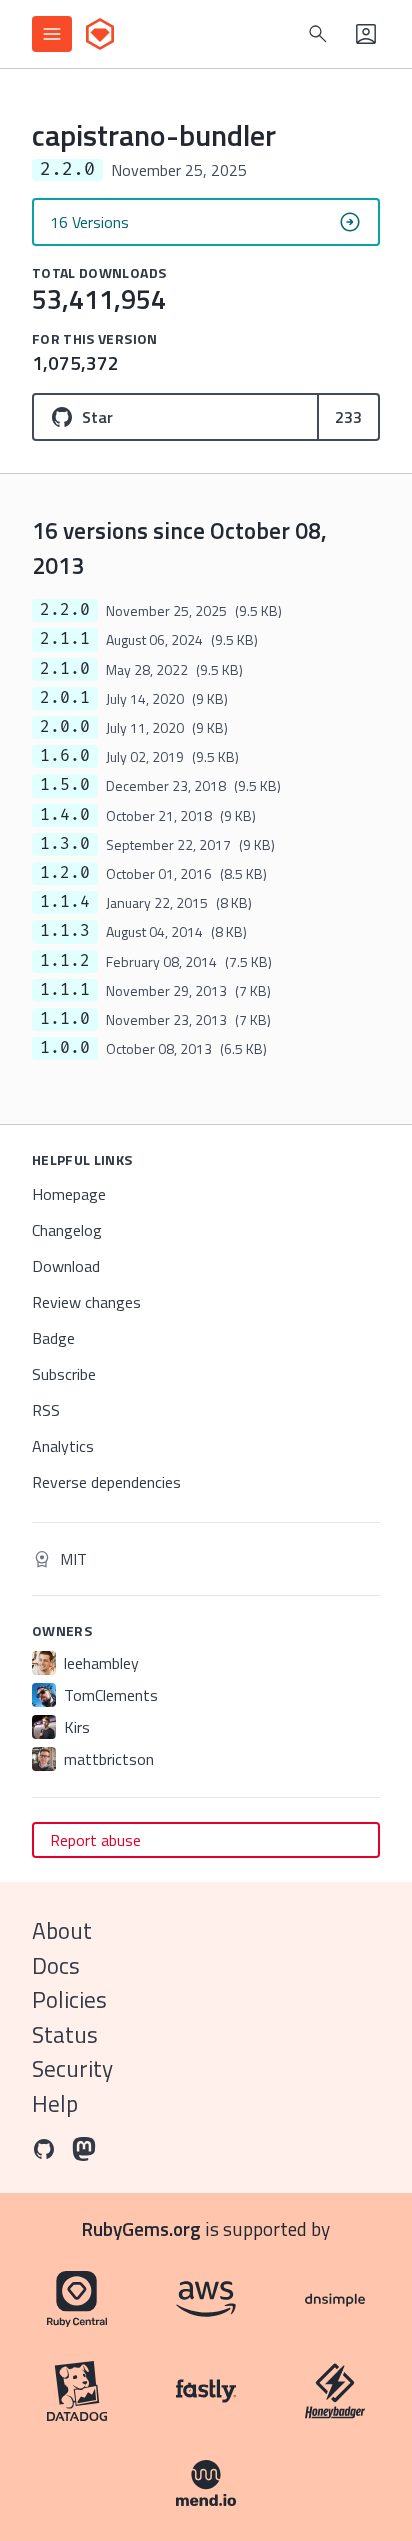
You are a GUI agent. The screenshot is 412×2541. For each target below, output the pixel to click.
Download (66, 1266)
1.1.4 (65, 902)
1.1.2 (65, 961)
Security (72, 2068)
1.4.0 (65, 815)
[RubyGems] (100, 34)
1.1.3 (65, 931)
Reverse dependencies (106, 1482)
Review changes (86, 1302)
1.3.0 (65, 844)
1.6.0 (65, 756)
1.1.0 (65, 1019)
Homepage (69, 1194)
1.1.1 (65, 990)
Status (65, 2034)
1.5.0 (65, 785)
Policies (69, 1999)
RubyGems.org (141, 2228)
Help (55, 2103)
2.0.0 (65, 727)
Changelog (67, 1230)
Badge (53, 1338)
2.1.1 (65, 639)
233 (348, 417)
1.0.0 (65, 1048)
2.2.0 (65, 610)
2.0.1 (65, 698)
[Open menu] (52, 34)
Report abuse (95, 1840)
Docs (56, 1965)
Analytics (63, 1446)
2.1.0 (65, 669)
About (62, 1930)
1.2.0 (65, 873)
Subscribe (64, 1374)
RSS (46, 1410)
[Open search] (318, 34)
